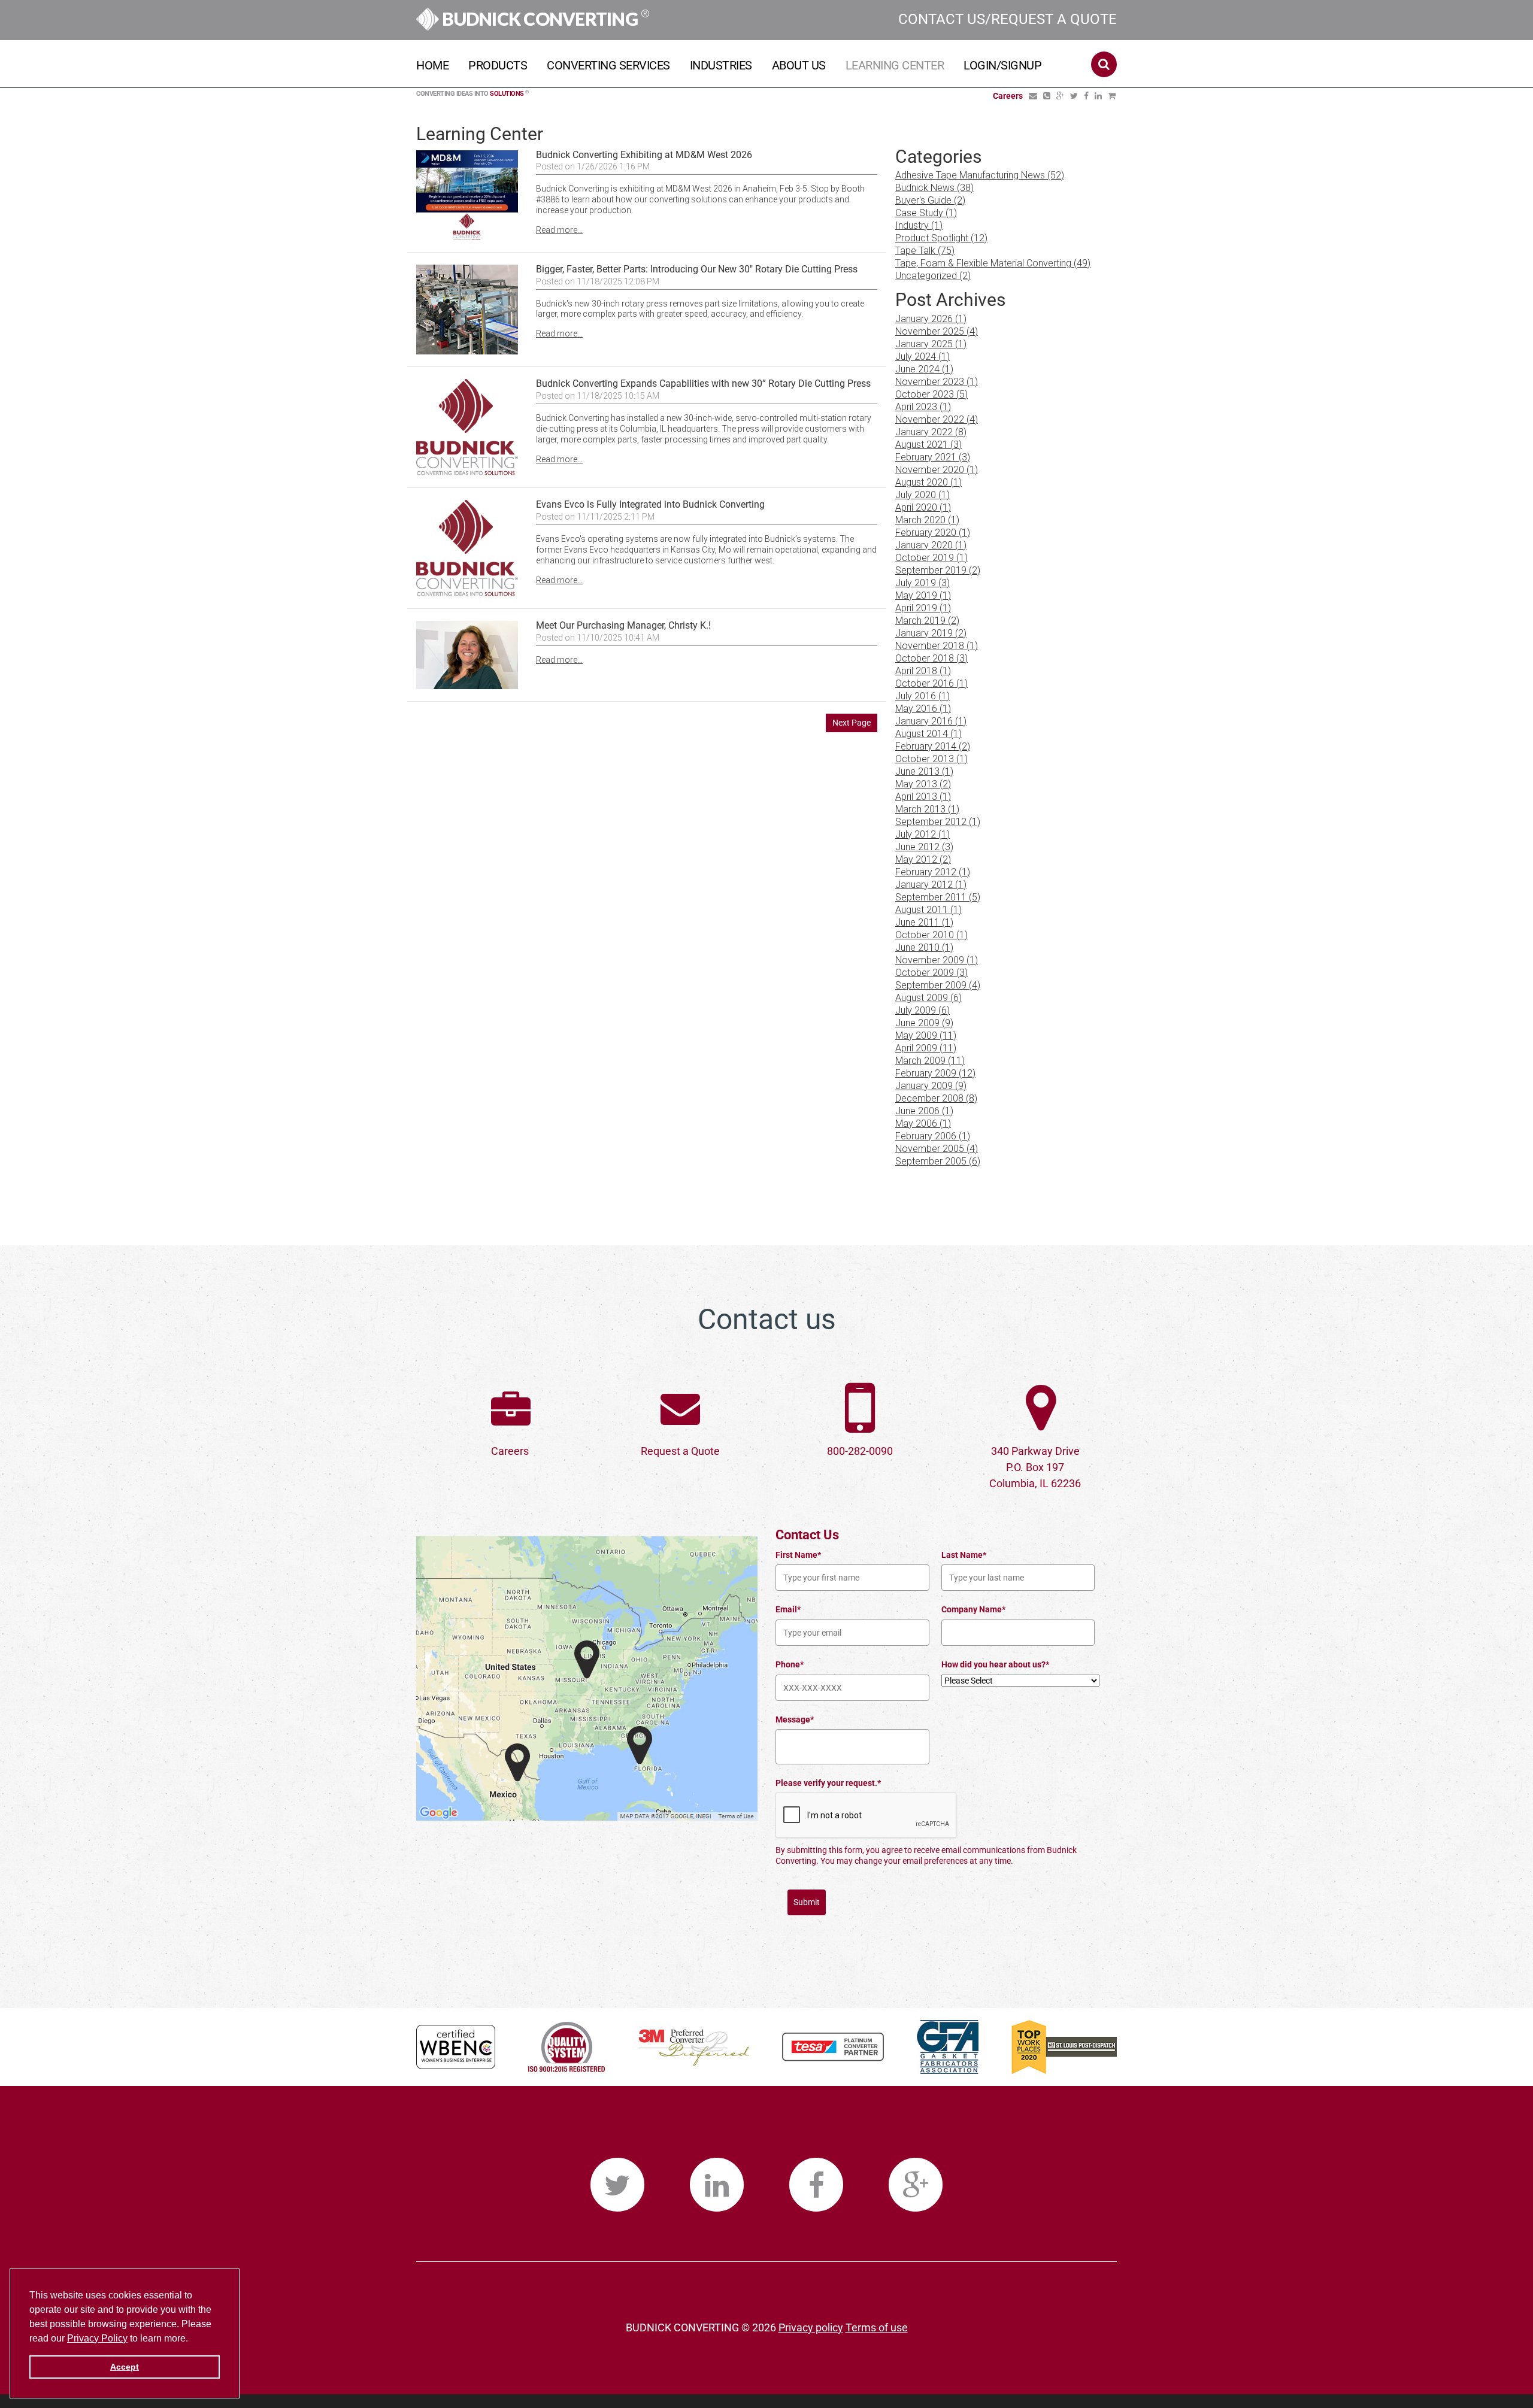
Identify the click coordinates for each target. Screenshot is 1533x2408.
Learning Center (895, 65)
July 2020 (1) (922, 495)
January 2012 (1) (931, 885)
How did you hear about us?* (995, 1664)
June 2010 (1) (924, 947)
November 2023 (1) (937, 382)
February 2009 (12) (935, 1073)
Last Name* (964, 1555)
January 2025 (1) (931, 344)
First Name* (798, 1555)
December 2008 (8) (936, 1098)
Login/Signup (1002, 65)
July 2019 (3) (922, 583)
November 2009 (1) (937, 960)
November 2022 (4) (937, 419)
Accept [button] (125, 2367)
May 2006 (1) (923, 1123)
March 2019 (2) (927, 621)
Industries (721, 65)
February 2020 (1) (933, 533)
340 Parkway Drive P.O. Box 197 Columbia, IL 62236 (1035, 1467)
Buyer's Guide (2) (930, 200)
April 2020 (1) (923, 507)
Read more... (559, 230)
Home (432, 65)
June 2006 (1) (924, 1111)
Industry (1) (919, 225)
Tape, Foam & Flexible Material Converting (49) (993, 263)
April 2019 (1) (923, 608)
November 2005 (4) (937, 1149)
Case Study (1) (926, 213)
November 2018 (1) (937, 646)
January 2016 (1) (931, 721)
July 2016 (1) (922, 696)
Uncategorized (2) (933, 276)
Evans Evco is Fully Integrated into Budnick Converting (652, 504)
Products (498, 65)
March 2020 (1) (927, 520)
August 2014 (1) (928, 734)
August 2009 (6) (928, 998)
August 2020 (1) (928, 482)
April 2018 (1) (923, 671)
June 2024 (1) (924, 369)
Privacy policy (811, 2327)
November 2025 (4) (937, 331)
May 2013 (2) (923, 784)
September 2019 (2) (938, 570)
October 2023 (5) (931, 394)
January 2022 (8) (931, 432)
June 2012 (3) (924, 847)
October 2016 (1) (931, 683)
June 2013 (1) (924, 771)
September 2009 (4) (938, 985)
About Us (799, 65)
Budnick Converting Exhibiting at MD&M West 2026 (644, 155)
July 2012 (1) (922, 834)
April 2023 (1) (923, 407)
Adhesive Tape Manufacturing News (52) (980, 175)
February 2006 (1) (933, 1136)
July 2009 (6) (922, 1010)
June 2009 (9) (924, 1023)
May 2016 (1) (923, 709)
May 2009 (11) (926, 1035)
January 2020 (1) (931, 545)
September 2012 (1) (938, 822)
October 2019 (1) (931, 558)
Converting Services (608, 65)
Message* (795, 1719)
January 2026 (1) (931, 319)
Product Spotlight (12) (941, 238)
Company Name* (973, 1609)
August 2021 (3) (928, 445)
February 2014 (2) (933, 746)
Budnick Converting (544, 19)
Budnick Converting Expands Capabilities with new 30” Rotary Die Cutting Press (703, 383)
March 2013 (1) (927, 809)
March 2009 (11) (930, 1061)
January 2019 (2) (931, 633)
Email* (788, 1609)
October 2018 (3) (931, 658)
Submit (807, 1902)
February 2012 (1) (933, 872)
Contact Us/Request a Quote (1008, 19)
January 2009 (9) (931, 1086)
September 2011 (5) (938, 897)
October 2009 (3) (931, 973)
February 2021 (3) (933, 457)
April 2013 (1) (923, 797)
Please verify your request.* (828, 1783)
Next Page (852, 723)
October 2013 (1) (931, 759)
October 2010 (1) (931, 935)
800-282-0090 (860, 1451)
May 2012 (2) (923, 859)
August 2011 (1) (928, 910)
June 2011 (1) (924, 922)
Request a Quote (680, 1451)
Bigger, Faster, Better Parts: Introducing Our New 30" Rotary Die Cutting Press (697, 269)
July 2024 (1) (922, 357)
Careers (510, 1451)
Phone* (790, 1664)
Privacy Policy (97, 2338)
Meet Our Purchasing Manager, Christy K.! (623, 625)
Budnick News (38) (934, 188)
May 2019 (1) (923, 595)
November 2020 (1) (937, 470)
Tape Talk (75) (925, 251)
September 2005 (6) (938, 1161)
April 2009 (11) (926, 1048)
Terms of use (877, 2327)
